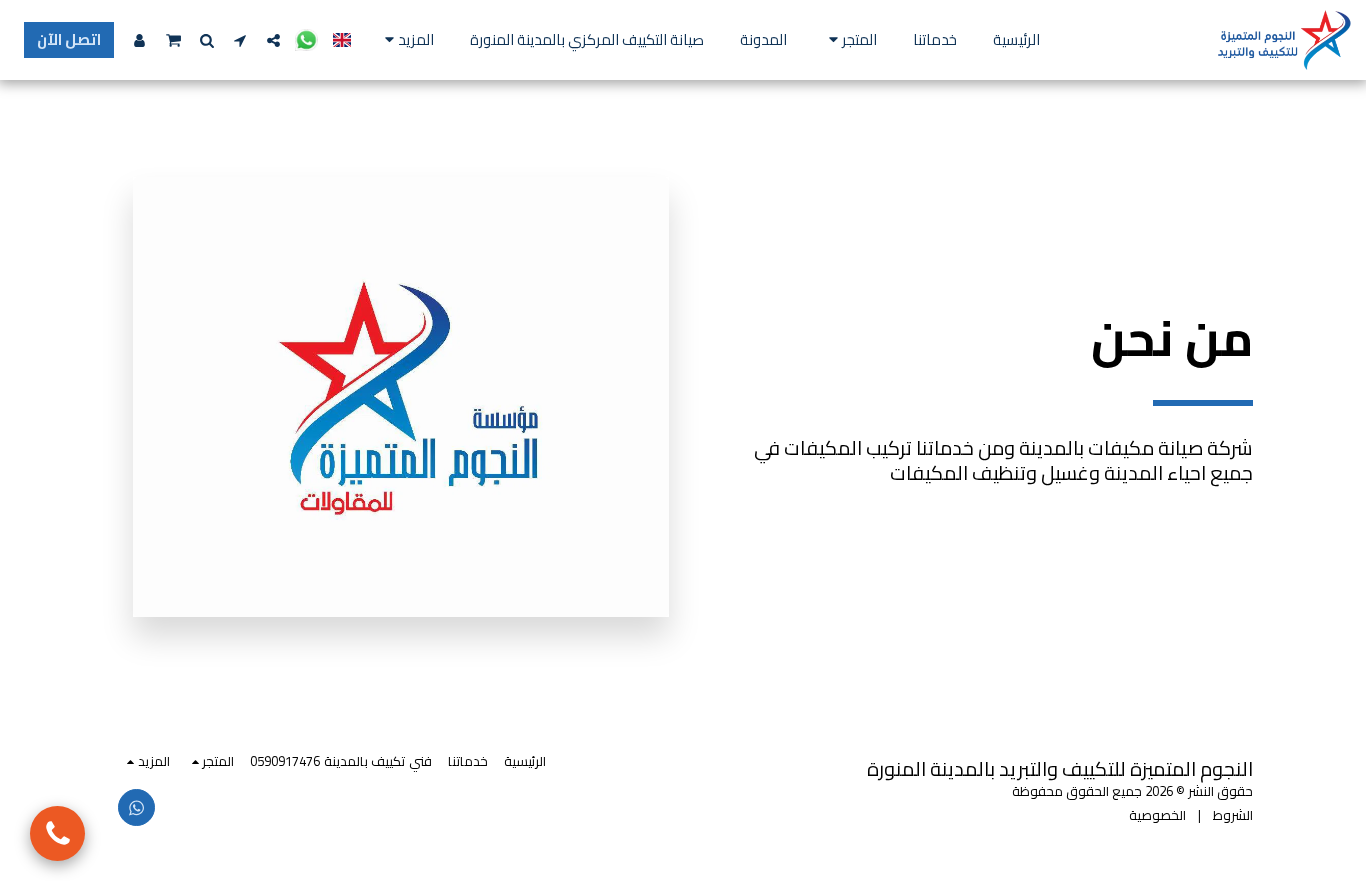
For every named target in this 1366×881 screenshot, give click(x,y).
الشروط (1233, 815)
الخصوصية (1157, 815)
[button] (307, 40)
